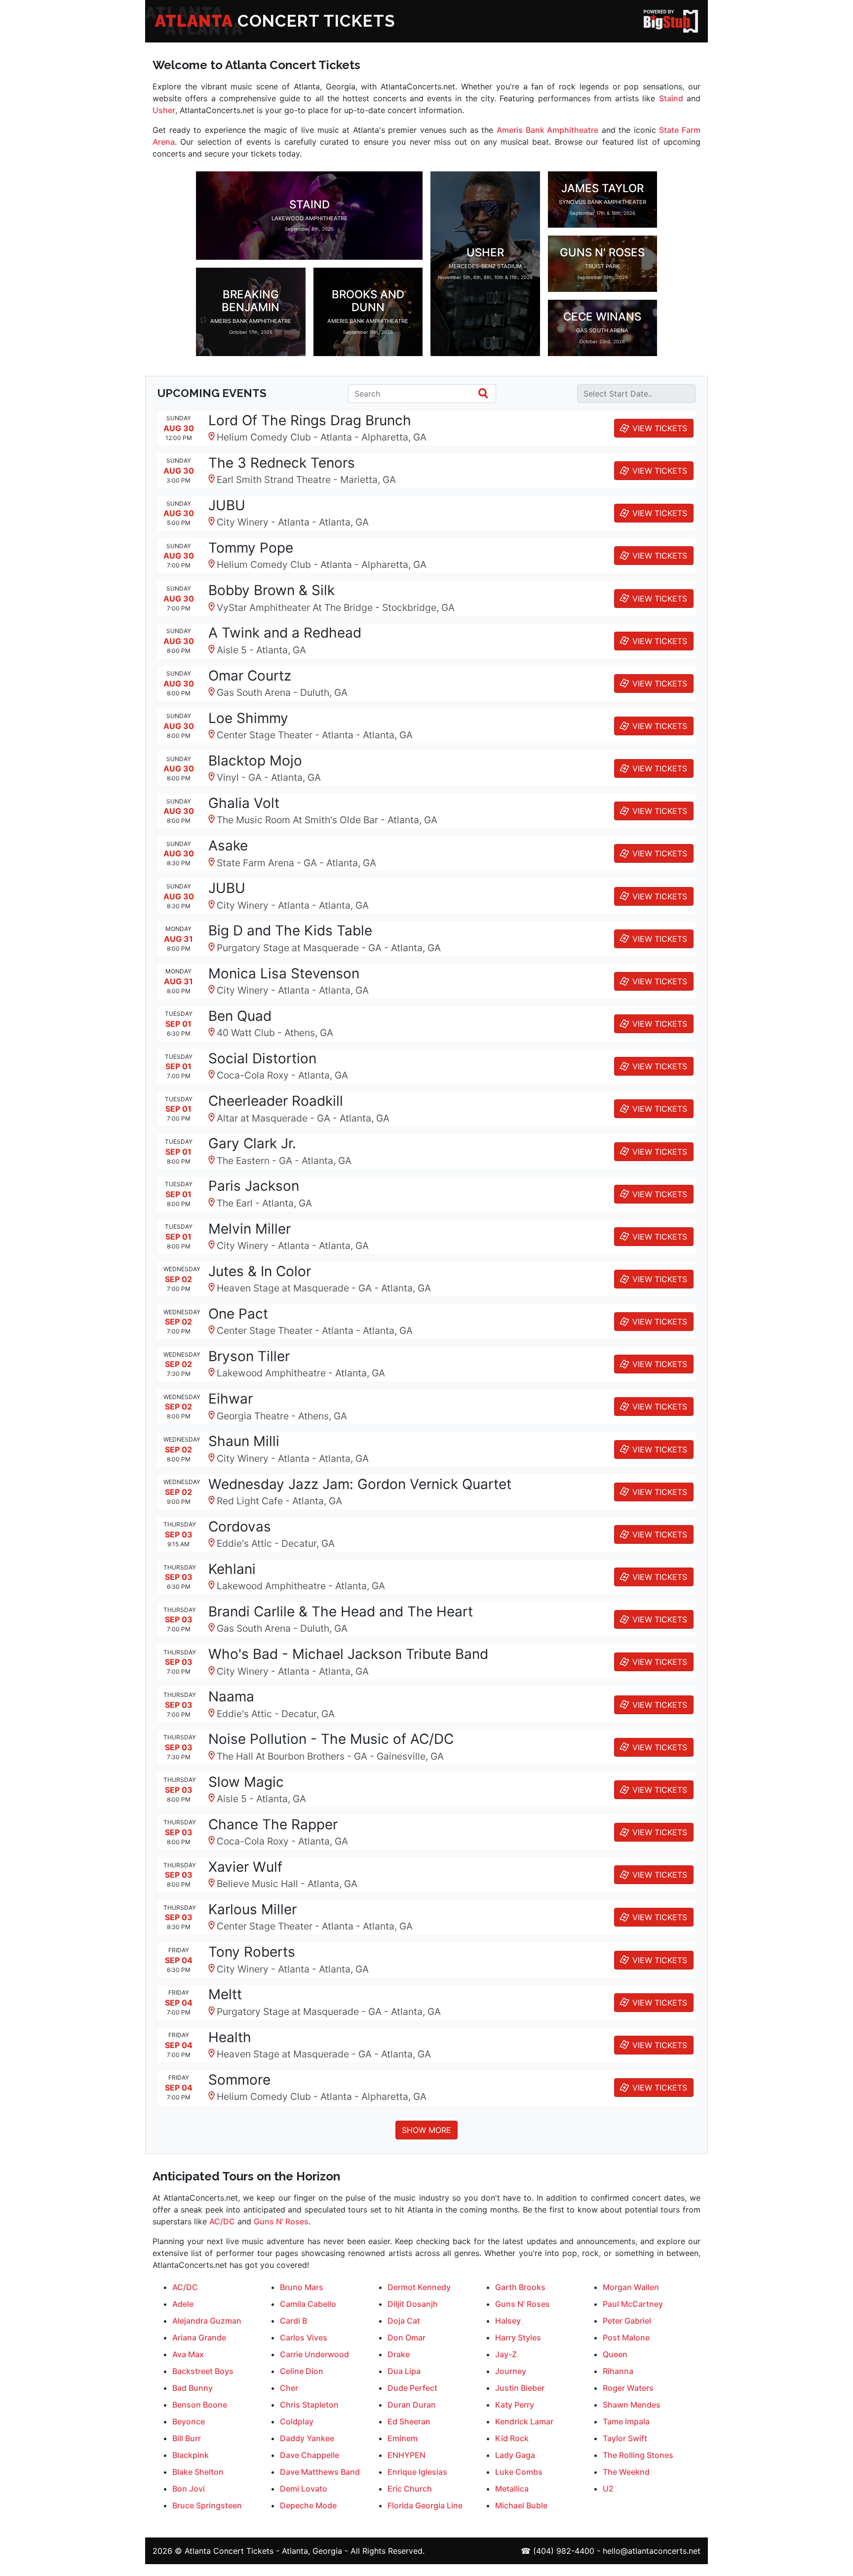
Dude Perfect (412, 2388)
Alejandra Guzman (207, 2321)
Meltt (225, 1994)
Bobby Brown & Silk (271, 590)
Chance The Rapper (273, 1824)
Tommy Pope (251, 548)
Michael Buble (521, 2505)
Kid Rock (512, 2438)
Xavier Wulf (245, 1867)
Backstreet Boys (203, 2371)
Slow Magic (246, 1782)
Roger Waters (628, 2388)
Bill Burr (187, 2438)
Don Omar (407, 2337)
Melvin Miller (250, 1229)
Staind (671, 98)
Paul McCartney (633, 2304)
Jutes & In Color (260, 1271)
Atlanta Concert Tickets (229, 2551)
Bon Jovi (189, 2489)
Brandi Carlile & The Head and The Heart (341, 1611)
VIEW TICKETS (660, 428)
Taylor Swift (625, 2438)
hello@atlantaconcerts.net (652, 2551)
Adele (183, 2304)
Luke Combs (519, 2472)
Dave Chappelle (310, 2455)
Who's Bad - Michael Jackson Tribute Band (348, 1654)
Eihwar (231, 1399)
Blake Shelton (198, 2472)
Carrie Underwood (314, 2354)
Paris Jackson (254, 1186)
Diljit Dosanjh (413, 2304)
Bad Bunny (193, 2388)
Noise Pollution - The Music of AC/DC (331, 1739)
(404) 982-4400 (564, 2551)
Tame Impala (626, 2421)
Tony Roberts (252, 1952)
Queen (615, 2354)
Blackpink (191, 2455)
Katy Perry (515, 2405)
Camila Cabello (308, 2304)
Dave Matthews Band (320, 2472)
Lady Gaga (515, 2455)
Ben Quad (240, 1016)
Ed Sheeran (409, 2421)
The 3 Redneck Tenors (282, 463)
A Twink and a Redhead (285, 633)
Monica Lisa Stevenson (284, 973)
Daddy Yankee (307, 2438)
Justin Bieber (520, 2388)
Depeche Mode (308, 2505)
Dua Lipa (404, 2371)
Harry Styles (518, 2337)
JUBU (227, 505)
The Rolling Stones (638, 2455)
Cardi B (293, 2321)
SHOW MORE (426, 2130)
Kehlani (232, 1569)
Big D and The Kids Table (290, 930)
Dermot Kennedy (419, 2287)
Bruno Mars (302, 2287)
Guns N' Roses (281, 2221)
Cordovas (240, 1527)
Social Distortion (262, 1058)
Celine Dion (302, 2371)
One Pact (238, 1314)
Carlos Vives (304, 2337)
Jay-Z (506, 2354)
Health (230, 2037)
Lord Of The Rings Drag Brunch (310, 420)
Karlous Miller (252, 1909)
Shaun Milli (244, 1441)
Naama (231, 1696)
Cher (289, 2388)
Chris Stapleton (309, 2405)
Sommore (239, 2080)
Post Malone (626, 2337)
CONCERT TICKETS (275, 21)
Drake (399, 2354)
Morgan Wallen (631, 2287)
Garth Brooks (520, 2287)
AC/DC (222, 2221)
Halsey (508, 2321)
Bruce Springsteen (207, 2505)
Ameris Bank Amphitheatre (547, 130)
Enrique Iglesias (417, 2472)
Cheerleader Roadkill (276, 1101)
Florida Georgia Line (425, 2505)
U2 (608, 2489)
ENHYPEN (407, 2455)
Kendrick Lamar (524, 2421)
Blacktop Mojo (255, 761)
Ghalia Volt (244, 803)
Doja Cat (404, 2321)
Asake (228, 845)
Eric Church (410, 2489)
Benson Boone (200, 2405)
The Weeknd (626, 2472)
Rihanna (618, 2371)
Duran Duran (412, 2405)
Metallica (512, 2489)
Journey (511, 2371)
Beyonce (189, 2421)
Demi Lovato (304, 2489)
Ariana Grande (199, 2337)
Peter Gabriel (627, 2321)
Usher (164, 110)
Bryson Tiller (249, 1356)
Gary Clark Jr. (252, 1143)
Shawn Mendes (632, 2405)
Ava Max (188, 2354)
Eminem (403, 2438)
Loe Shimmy (248, 718)
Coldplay (297, 2421)
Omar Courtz (250, 676)
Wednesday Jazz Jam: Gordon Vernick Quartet (360, 1484)
